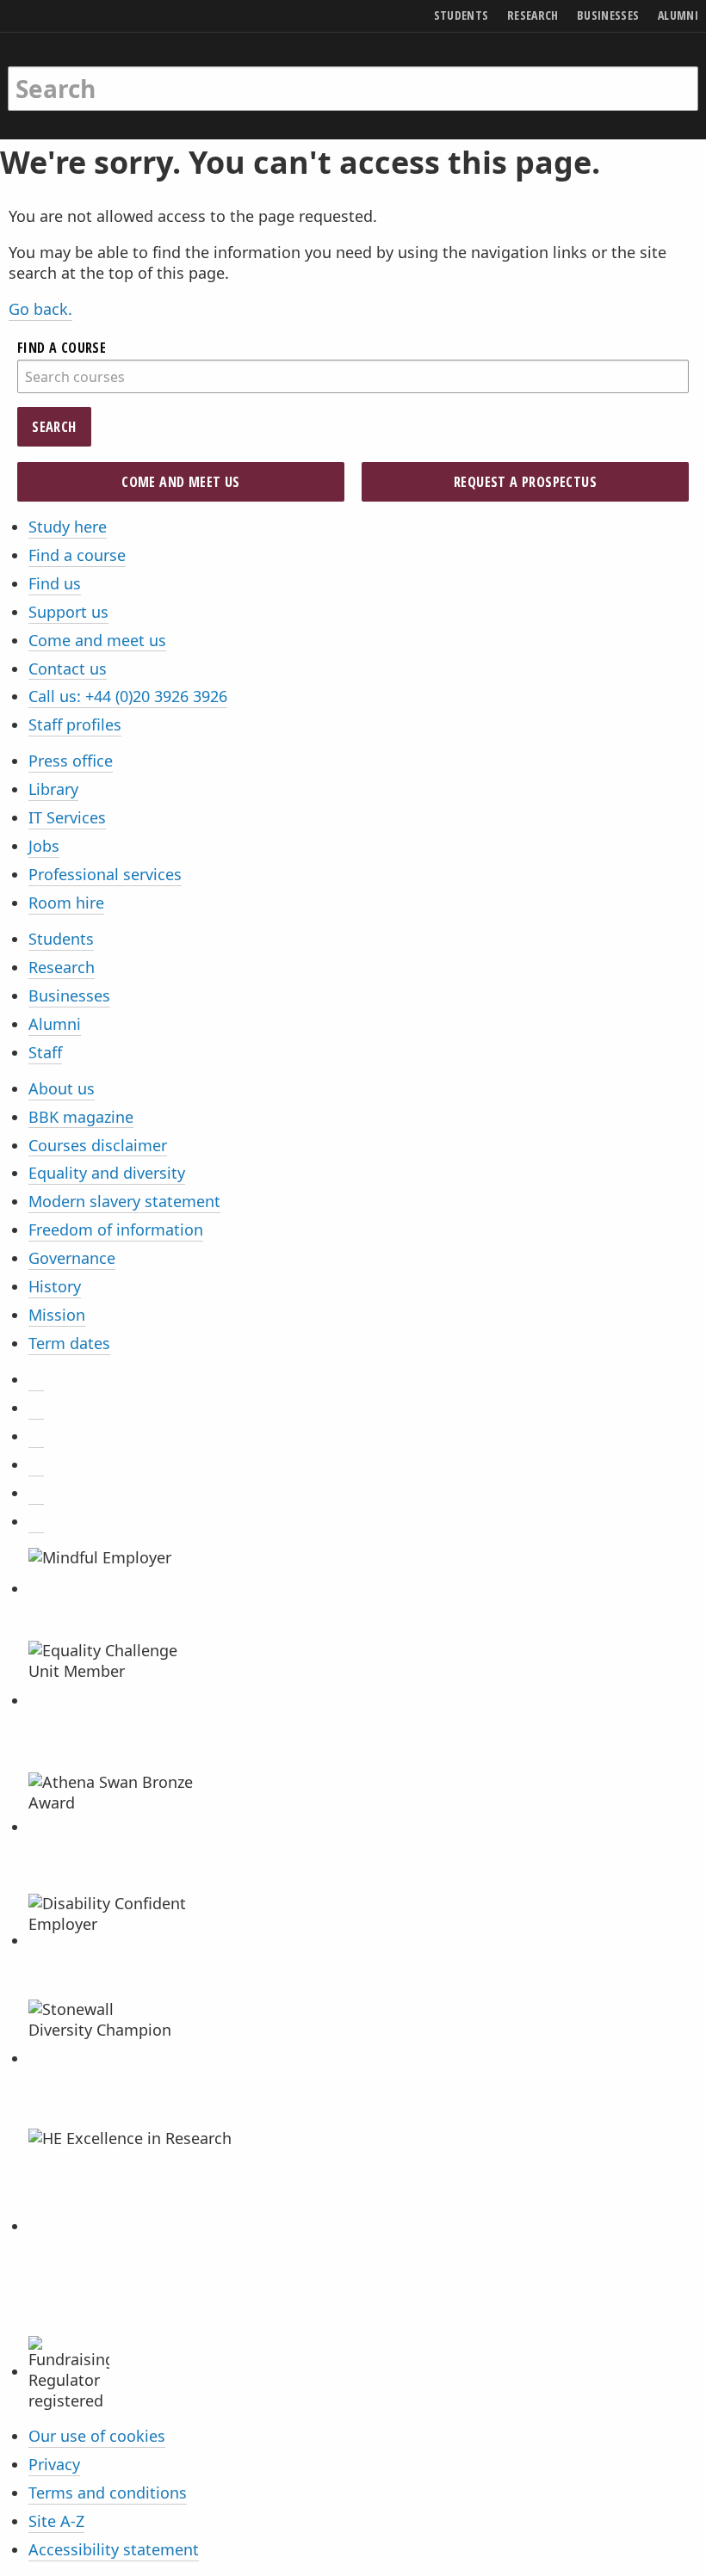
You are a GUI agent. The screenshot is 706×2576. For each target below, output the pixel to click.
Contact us (68, 669)
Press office (71, 761)
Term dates (69, 1343)
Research (62, 967)
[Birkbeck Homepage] (74, 71)
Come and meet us (180, 482)
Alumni (55, 1024)
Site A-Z (56, 2521)
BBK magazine (81, 1117)
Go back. (40, 309)
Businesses (69, 995)
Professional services (105, 874)
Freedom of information (116, 1229)
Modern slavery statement (124, 1201)
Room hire (66, 903)
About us (62, 1088)
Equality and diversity (107, 1173)
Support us (68, 612)
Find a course (77, 555)
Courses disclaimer (98, 1145)
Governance (72, 1258)
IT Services (67, 817)
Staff (45, 1052)
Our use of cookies (97, 2436)
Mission (57, 1315)
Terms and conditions (108, 2493)
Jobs (44, 846)
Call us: (128, 696)
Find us (55, 583)
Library (53, 789)
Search (54, 427)
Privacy (54, 2464)
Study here (68, 527)
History (55, 1286)
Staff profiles (75, 724)
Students (61, 939)
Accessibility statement (114, 2549)
